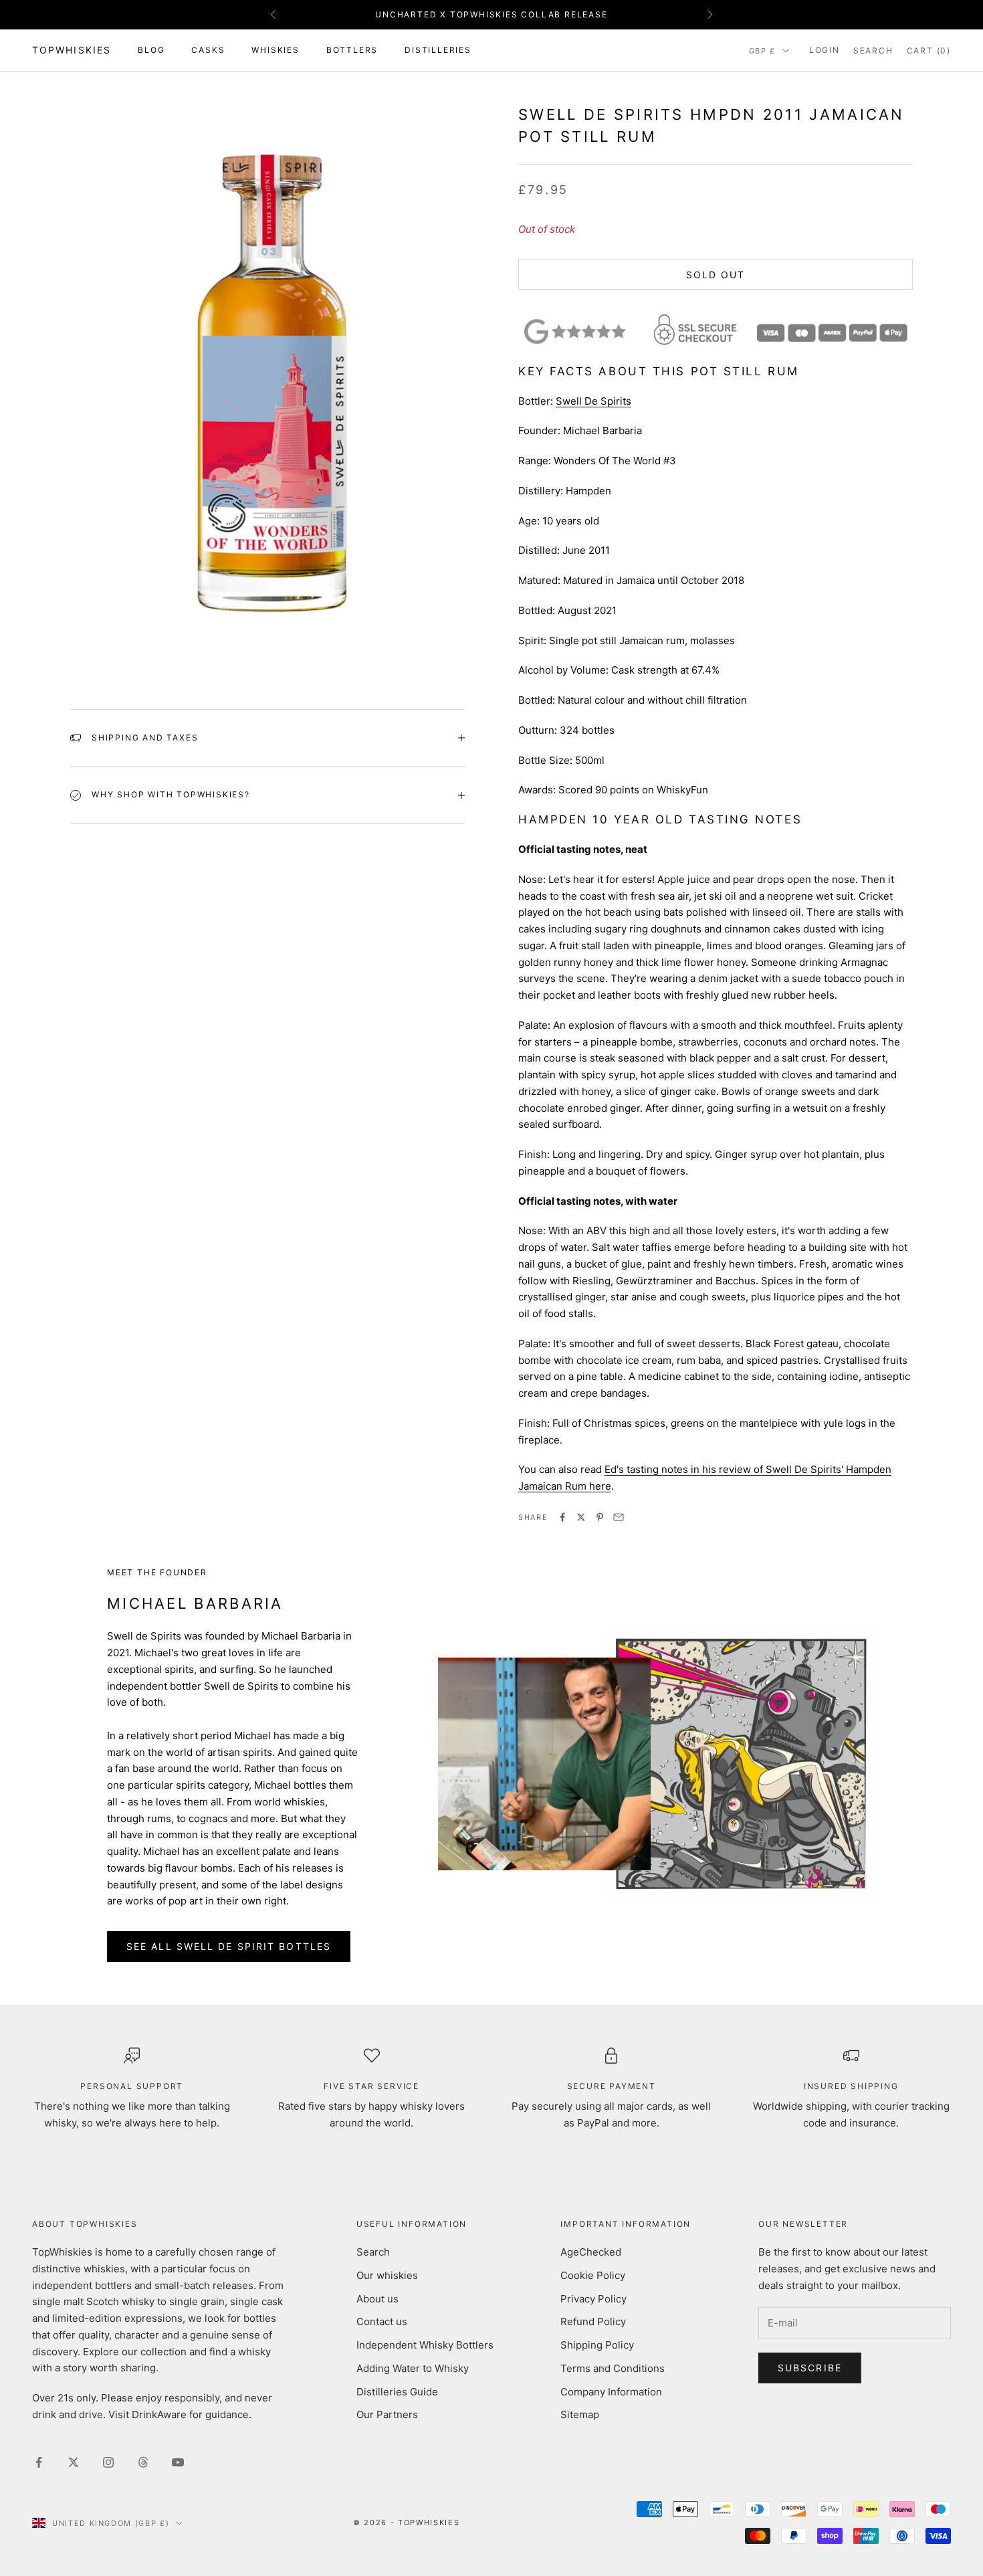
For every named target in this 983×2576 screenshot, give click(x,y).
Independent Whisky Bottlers (425, 2345)
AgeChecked (591, 2252)
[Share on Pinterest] (600, 1517)
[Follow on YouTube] (178, 2462)
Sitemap (580, 2414)
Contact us (382, 2321)
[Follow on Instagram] (108, 2462)
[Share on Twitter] (581, 1517)
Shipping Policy (597, 2345)
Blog (151, 50)
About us (377, 2299)
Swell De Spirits (593, 401)
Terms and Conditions (613, 2368)
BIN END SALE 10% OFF (491, 16)
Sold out (716, 275)
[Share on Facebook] (562, 1517)
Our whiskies (387, 2275)
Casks (208, 50)
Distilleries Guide (397, 2392)
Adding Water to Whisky (413, 2368)
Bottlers (352, 50)
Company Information (611, 2392)
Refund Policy (593, 2321)
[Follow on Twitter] (74, 2462)
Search (373, 2252)
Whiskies (275, 50)
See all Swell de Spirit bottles (229, 1946)
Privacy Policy (593, 2299)
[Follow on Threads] (143, 2462)
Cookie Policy (593, 2275)
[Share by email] (619, 1517)
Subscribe (810, 2368)
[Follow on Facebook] (39, 2462)
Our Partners (387, 2414)
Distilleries (438, 50)
